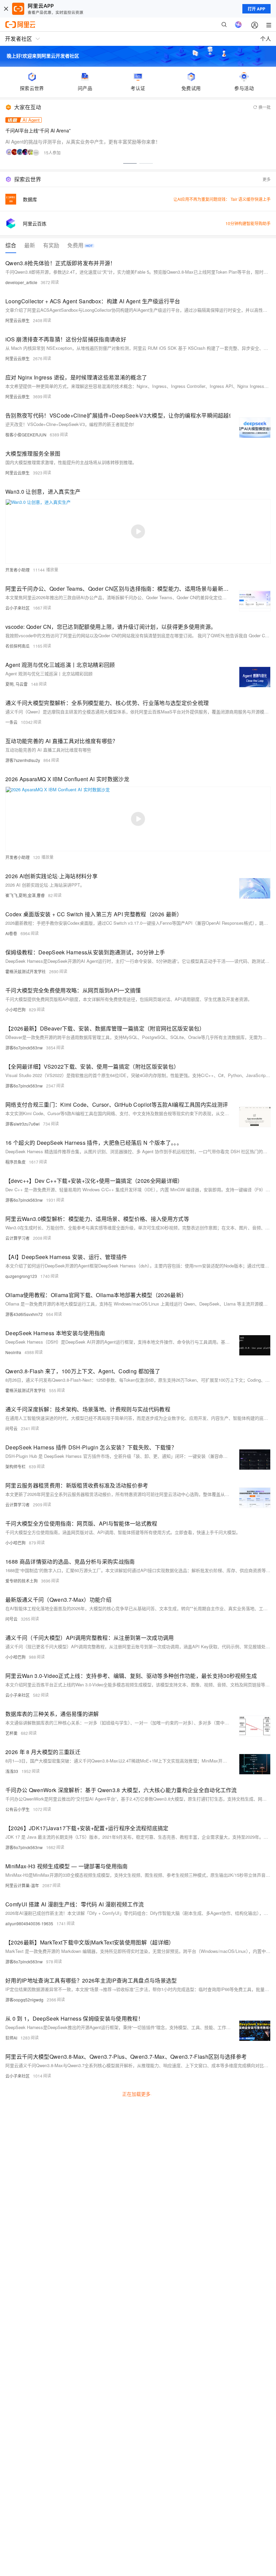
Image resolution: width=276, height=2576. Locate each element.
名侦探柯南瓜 (18, 646)
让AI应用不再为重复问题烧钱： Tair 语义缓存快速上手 (222, 199)
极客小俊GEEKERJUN (26, 435)
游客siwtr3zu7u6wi (23, 1124)
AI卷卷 (11, 933)
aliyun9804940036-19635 (29, 1923)
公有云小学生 (18, 1809)
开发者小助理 (18, 570)
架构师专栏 (15, 1466)
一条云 (11, 722)
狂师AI (11, 2038)
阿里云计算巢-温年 (22, 1885)
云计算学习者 (18, 1238)
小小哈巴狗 (15, 1009)
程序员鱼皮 (15, 1162)
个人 (266, 39)
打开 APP (256, 9)
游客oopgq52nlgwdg (24, 2000)
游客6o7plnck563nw (24, 1048)
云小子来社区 (18, 608)
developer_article (21, 282)
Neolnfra (13, 1352)
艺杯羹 (11, 1733)
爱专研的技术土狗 (22, 1581)
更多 (267, 179)
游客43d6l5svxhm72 (24, 1314)
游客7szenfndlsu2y (23, 760)
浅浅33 (12, 1771)
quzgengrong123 (21, 1276)
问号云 (11, 1428)
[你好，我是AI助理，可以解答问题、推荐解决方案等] (238, 25)
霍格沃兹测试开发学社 (26, 971)
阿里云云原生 (18, 320)
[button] (130, 163)
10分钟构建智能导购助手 (248, 223)
